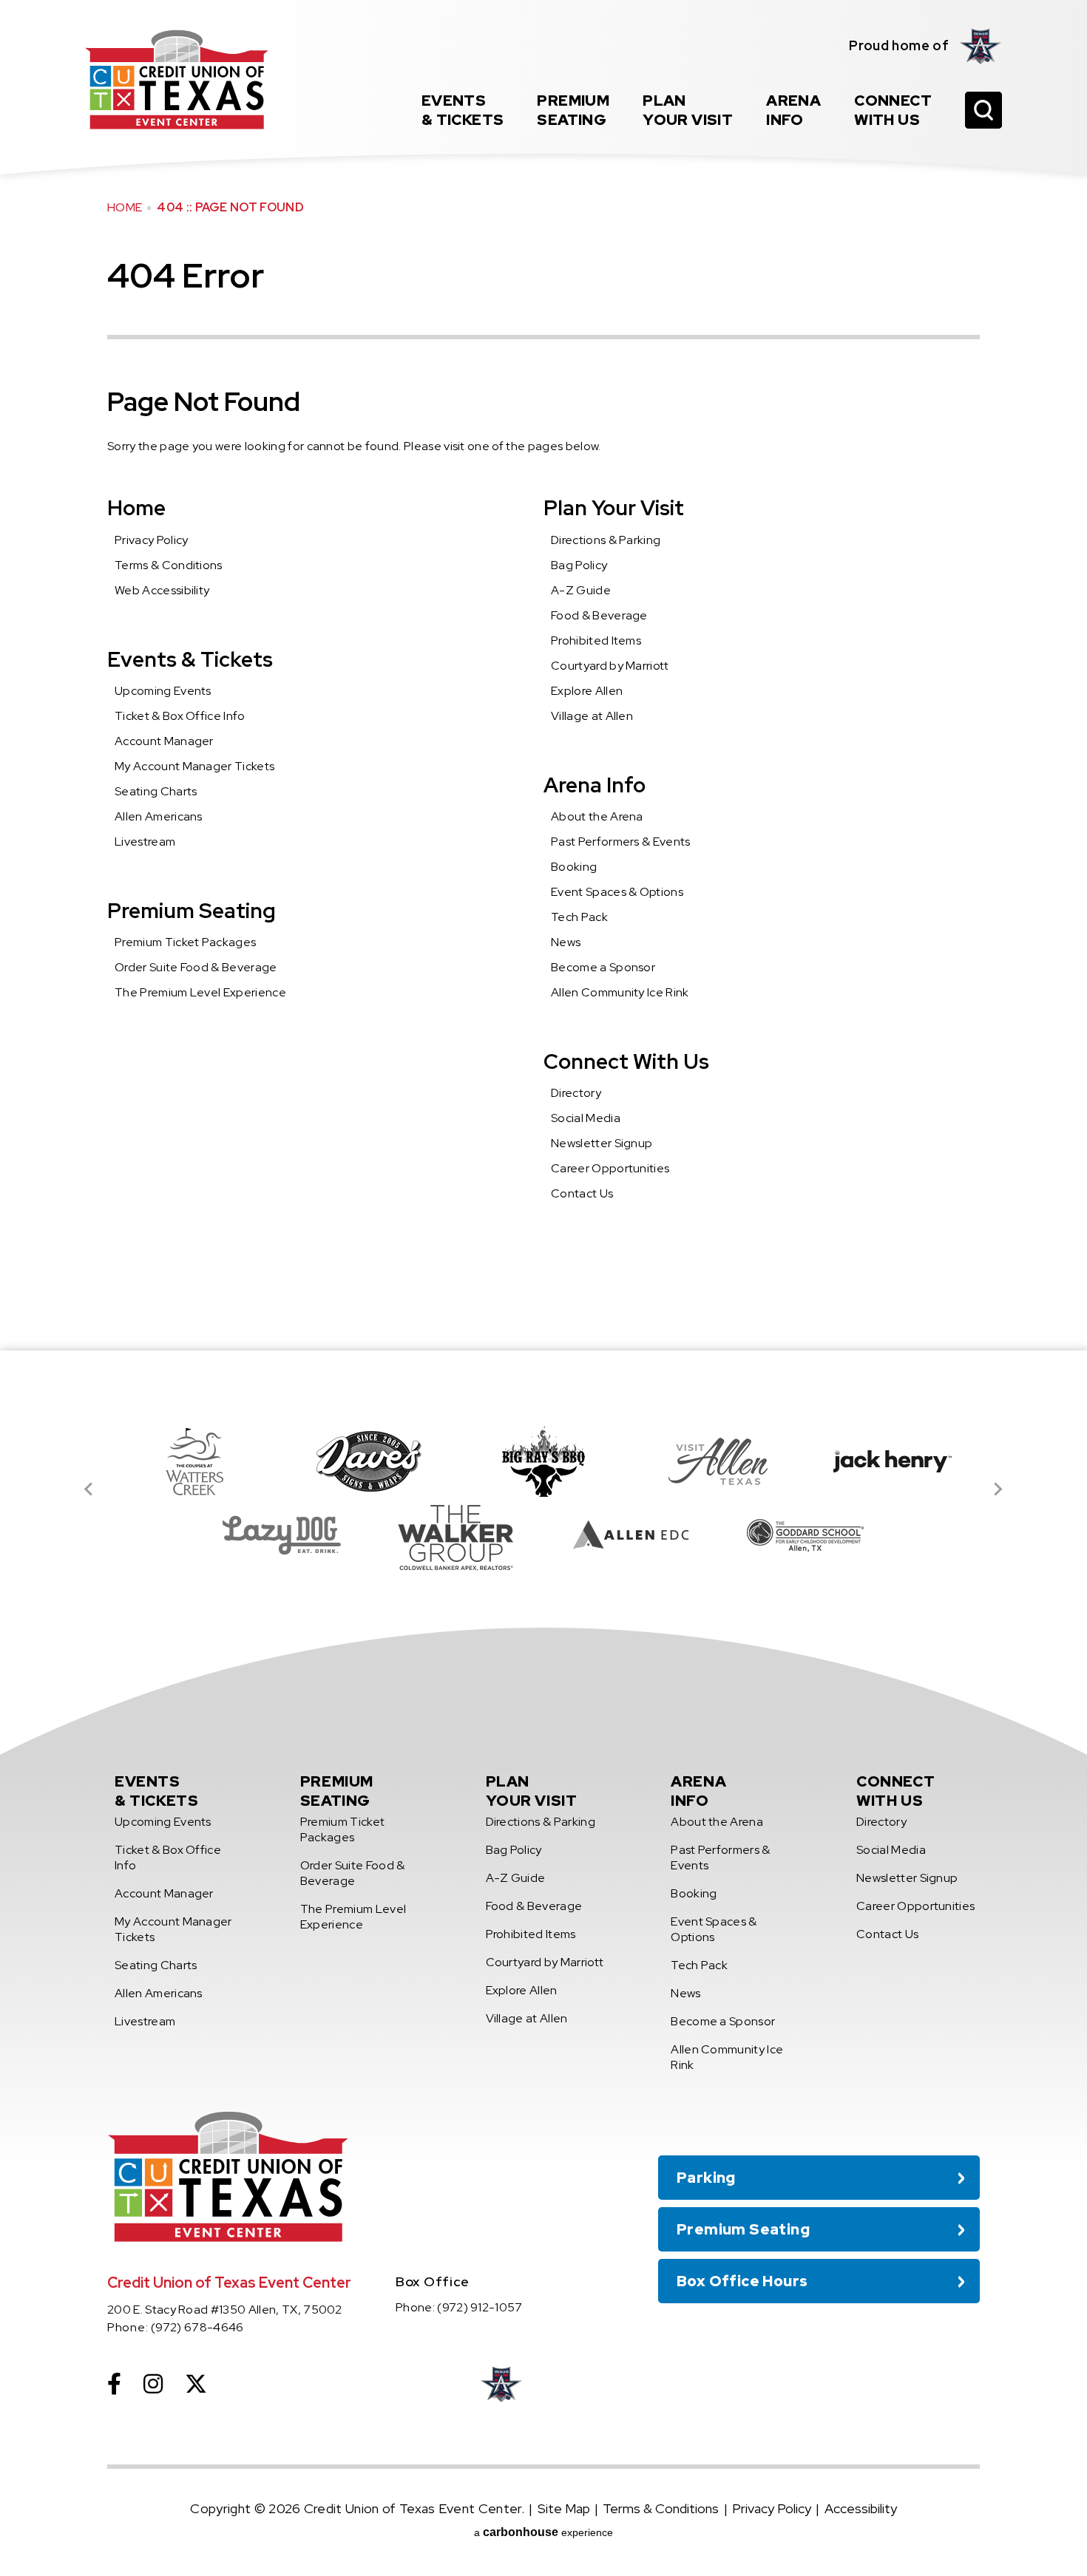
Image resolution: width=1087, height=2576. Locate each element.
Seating (573, 110)
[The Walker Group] (456, 1535)
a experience (543, 2532)
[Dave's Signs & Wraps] (369, 1461)
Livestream (145, 842)
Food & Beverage (599, 615)
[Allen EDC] (631, 1535)
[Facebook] (114, 2384)
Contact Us (582, 1193)
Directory (576, 1093)
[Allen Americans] (981, 46)
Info (793, 110)
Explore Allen (587, 691)
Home (125, 207)
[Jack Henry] (893, 1461)
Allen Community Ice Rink (620, 992)
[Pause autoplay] (961, 1393)
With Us (893, 110)
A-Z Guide (581, 590)
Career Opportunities (610, 1168)
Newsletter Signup (602, 1143)
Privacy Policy (151, 540)
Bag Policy (579, 565)
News (566, 942)
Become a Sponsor (603, 967)
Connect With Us (626, 1061)
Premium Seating (192, 911)
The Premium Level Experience (200, 992)
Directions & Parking (606, 540)
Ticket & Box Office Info (180, 716)
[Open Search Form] (983, 110)
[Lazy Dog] (282, 1535)
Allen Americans (159, 816)
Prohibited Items (596, 640)
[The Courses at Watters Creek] (194, 1461)
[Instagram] (153, 2384)
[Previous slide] (89, 1489)
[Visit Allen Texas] (718, 1461)
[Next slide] (998, 1489)
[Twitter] (196, 2384)
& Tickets (463, 110)
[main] (543, 675)
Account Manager (164, 741)
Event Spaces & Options (617, 892)
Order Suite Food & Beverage (196, 967)
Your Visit (688, 110)
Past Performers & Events (621, 842)
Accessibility (861, 2508)
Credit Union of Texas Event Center (177, 79)
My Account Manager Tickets (194, 766)
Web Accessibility (162, 590)
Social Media (586, 1118)
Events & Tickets (190, 659)
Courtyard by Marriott (610, 666)
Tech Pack (579, 917)
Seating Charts (156, 791)
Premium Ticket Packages (185, 942)
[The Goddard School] (805, 1535)
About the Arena (597, 816)
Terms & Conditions (169, 565)
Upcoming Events (163, 691)
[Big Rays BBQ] (543, 1461)
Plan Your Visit (614, 508)
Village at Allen (592, 716)
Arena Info (595, 785)
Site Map (564, 2508)
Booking (574, 867)
